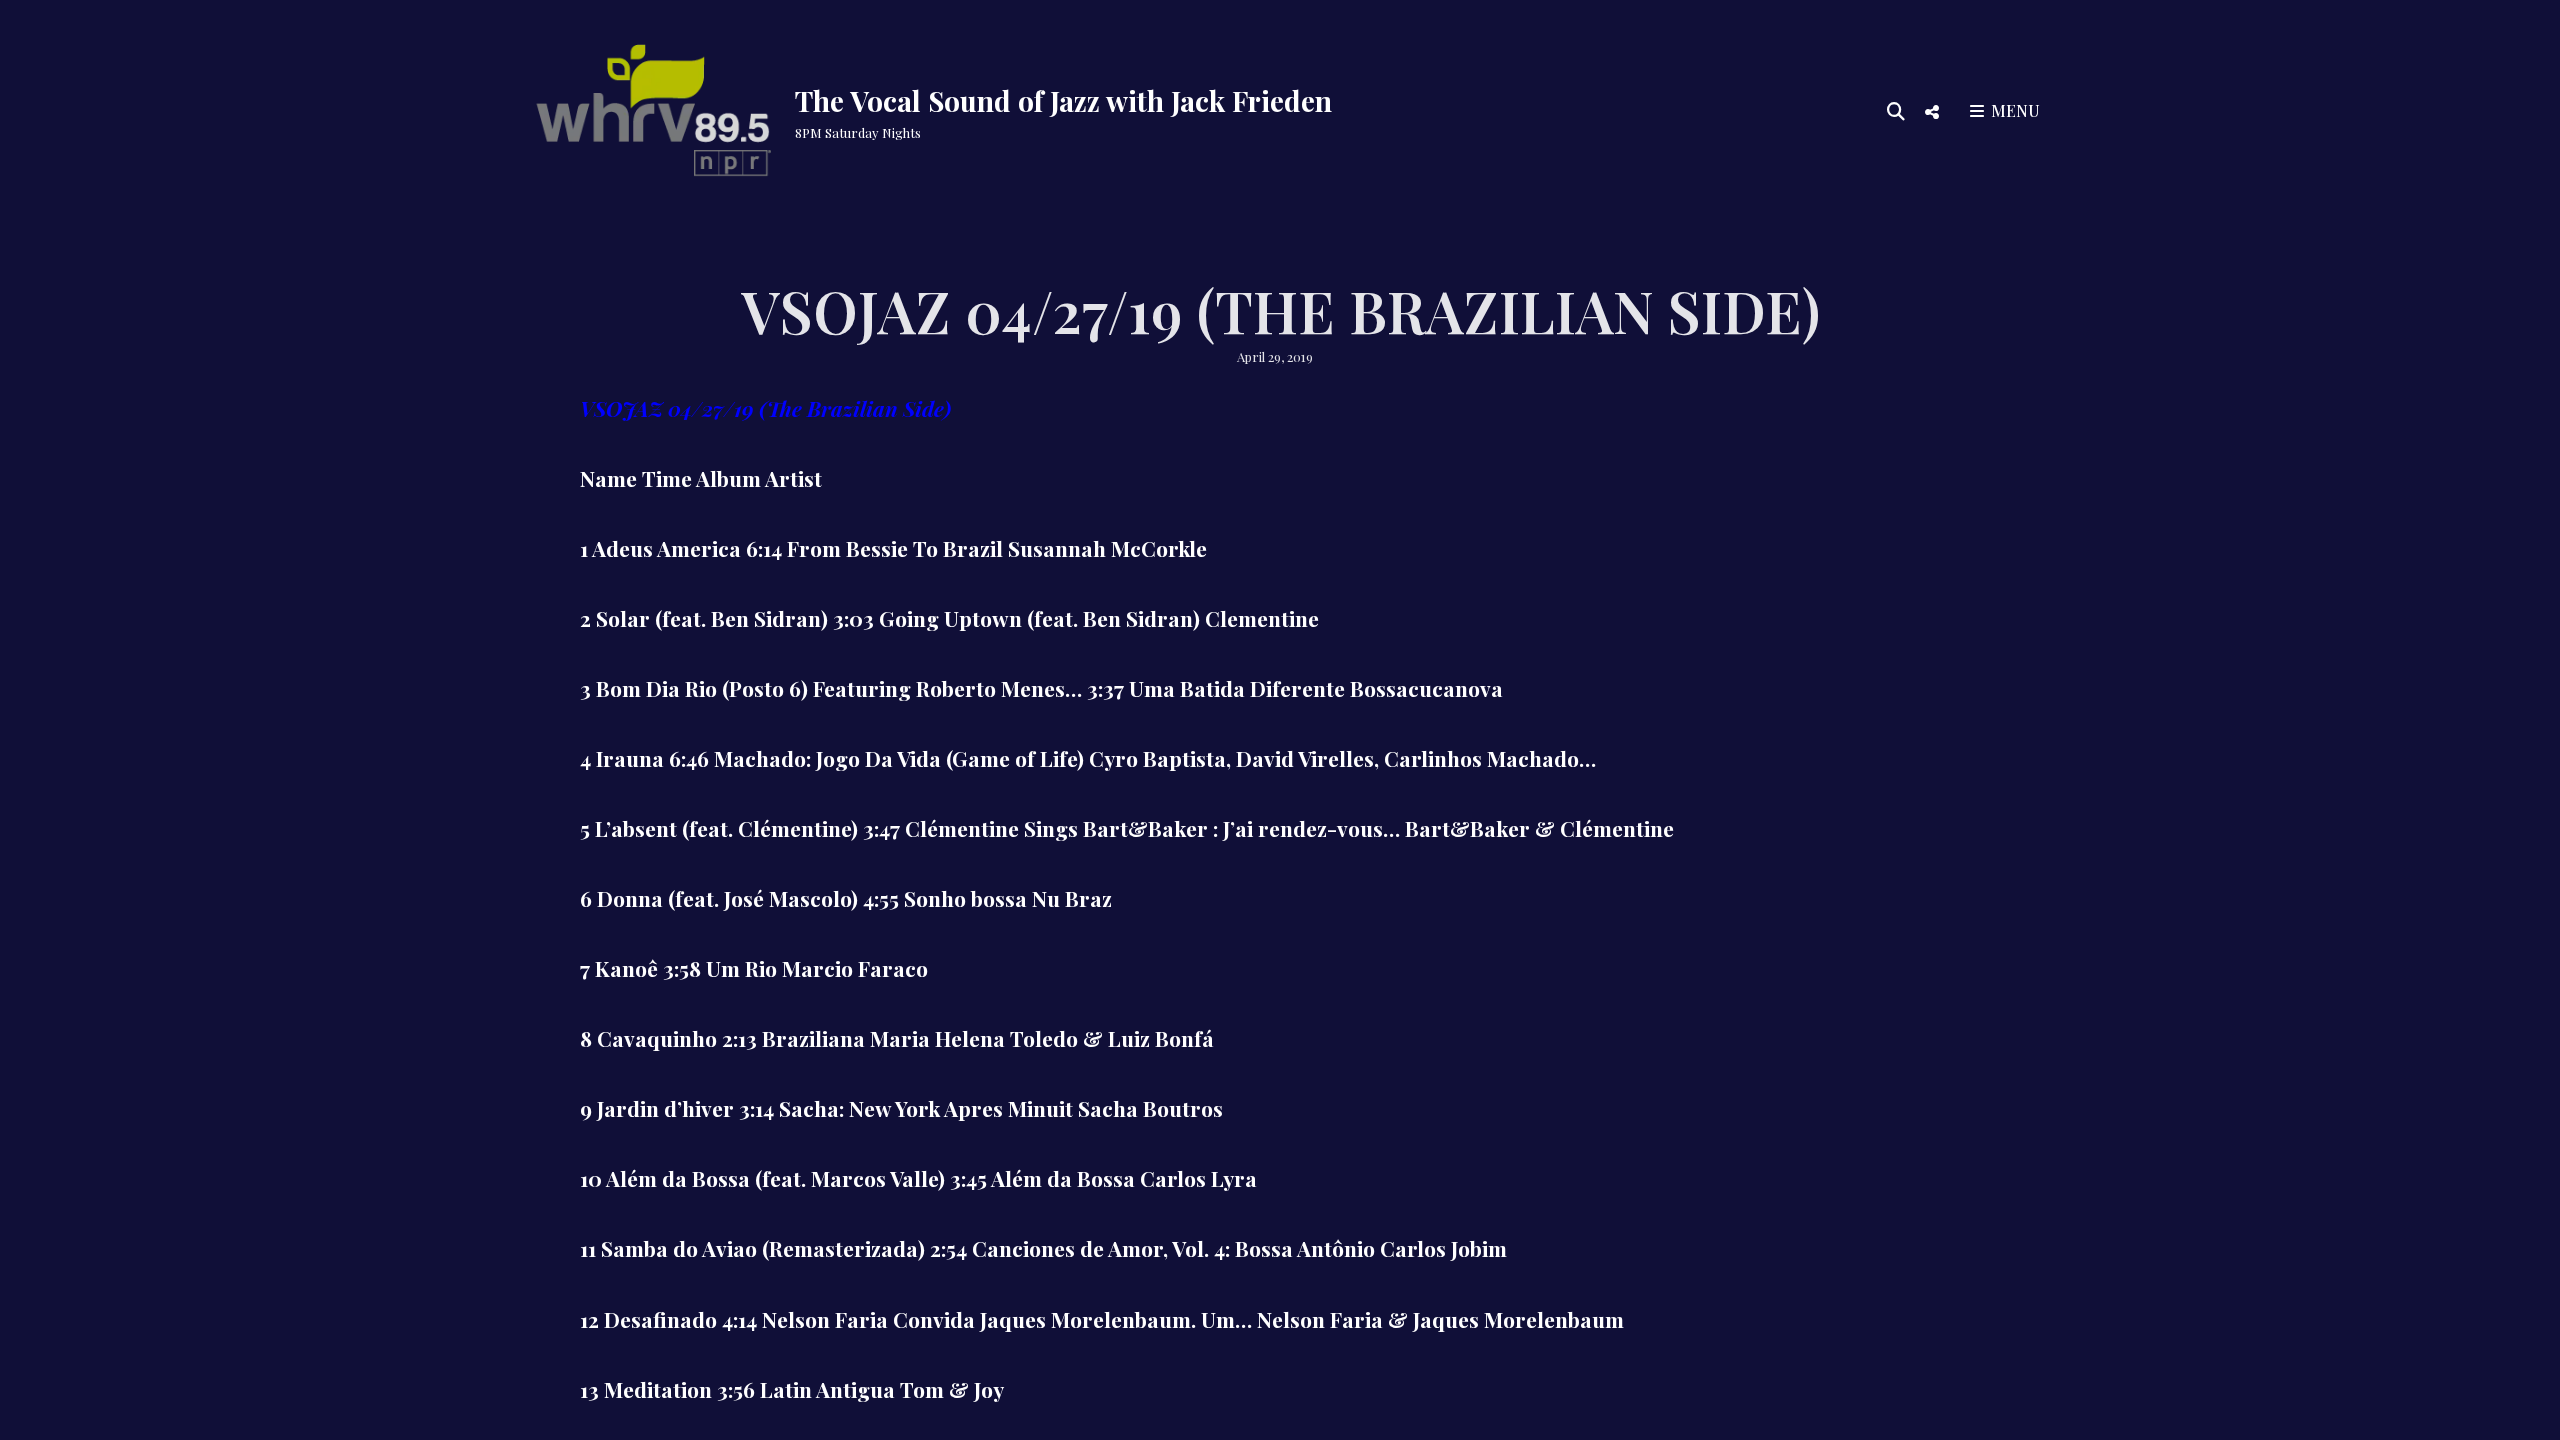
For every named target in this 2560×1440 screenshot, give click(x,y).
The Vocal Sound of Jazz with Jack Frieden (1063, 100)
